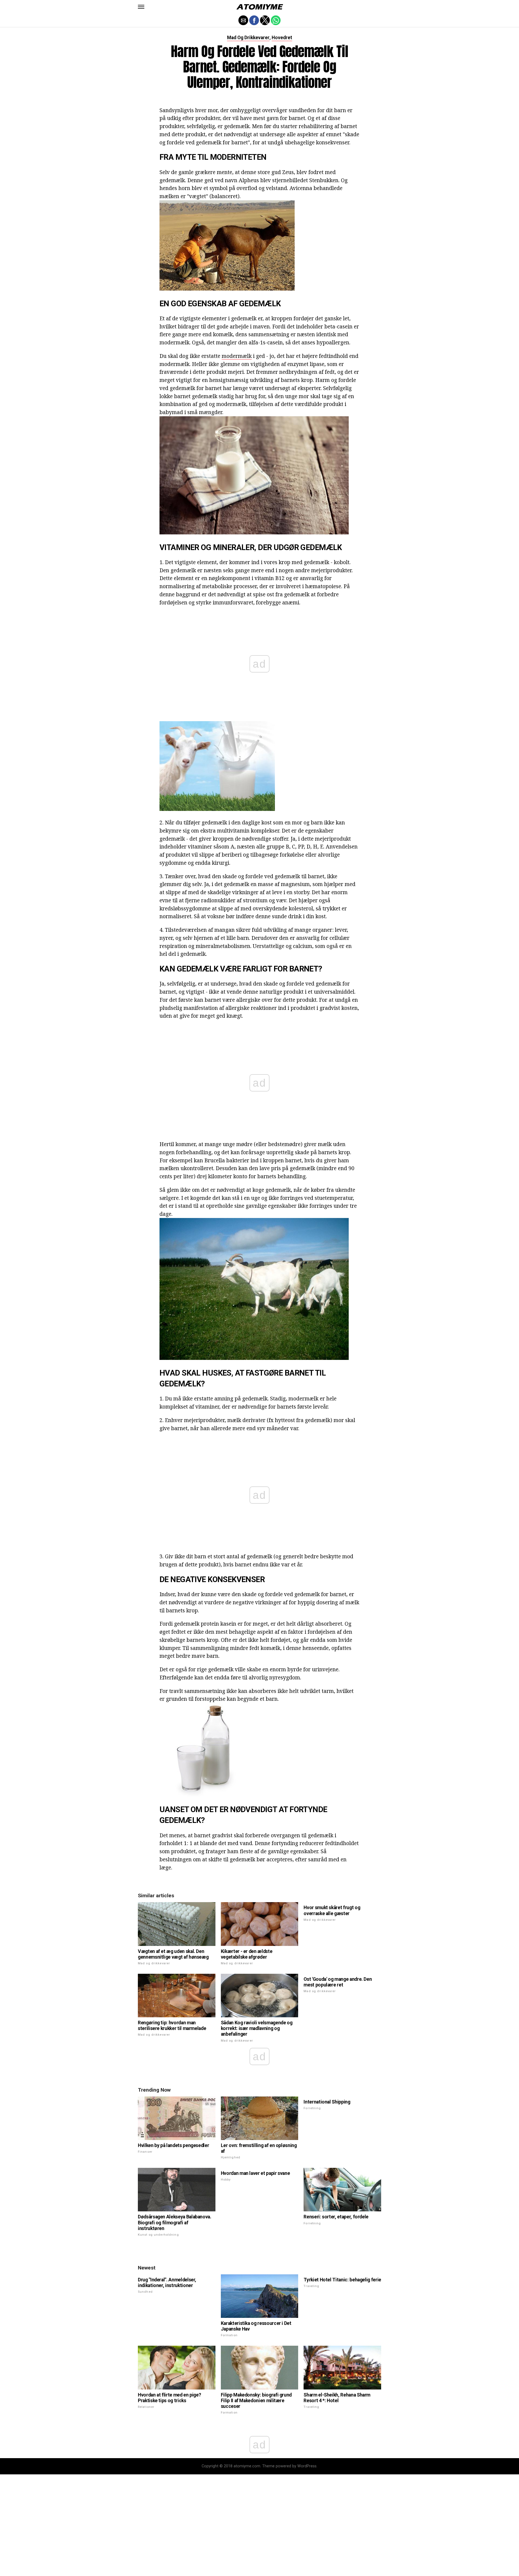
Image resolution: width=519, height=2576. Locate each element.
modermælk (237, 356)
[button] (141, 7)
